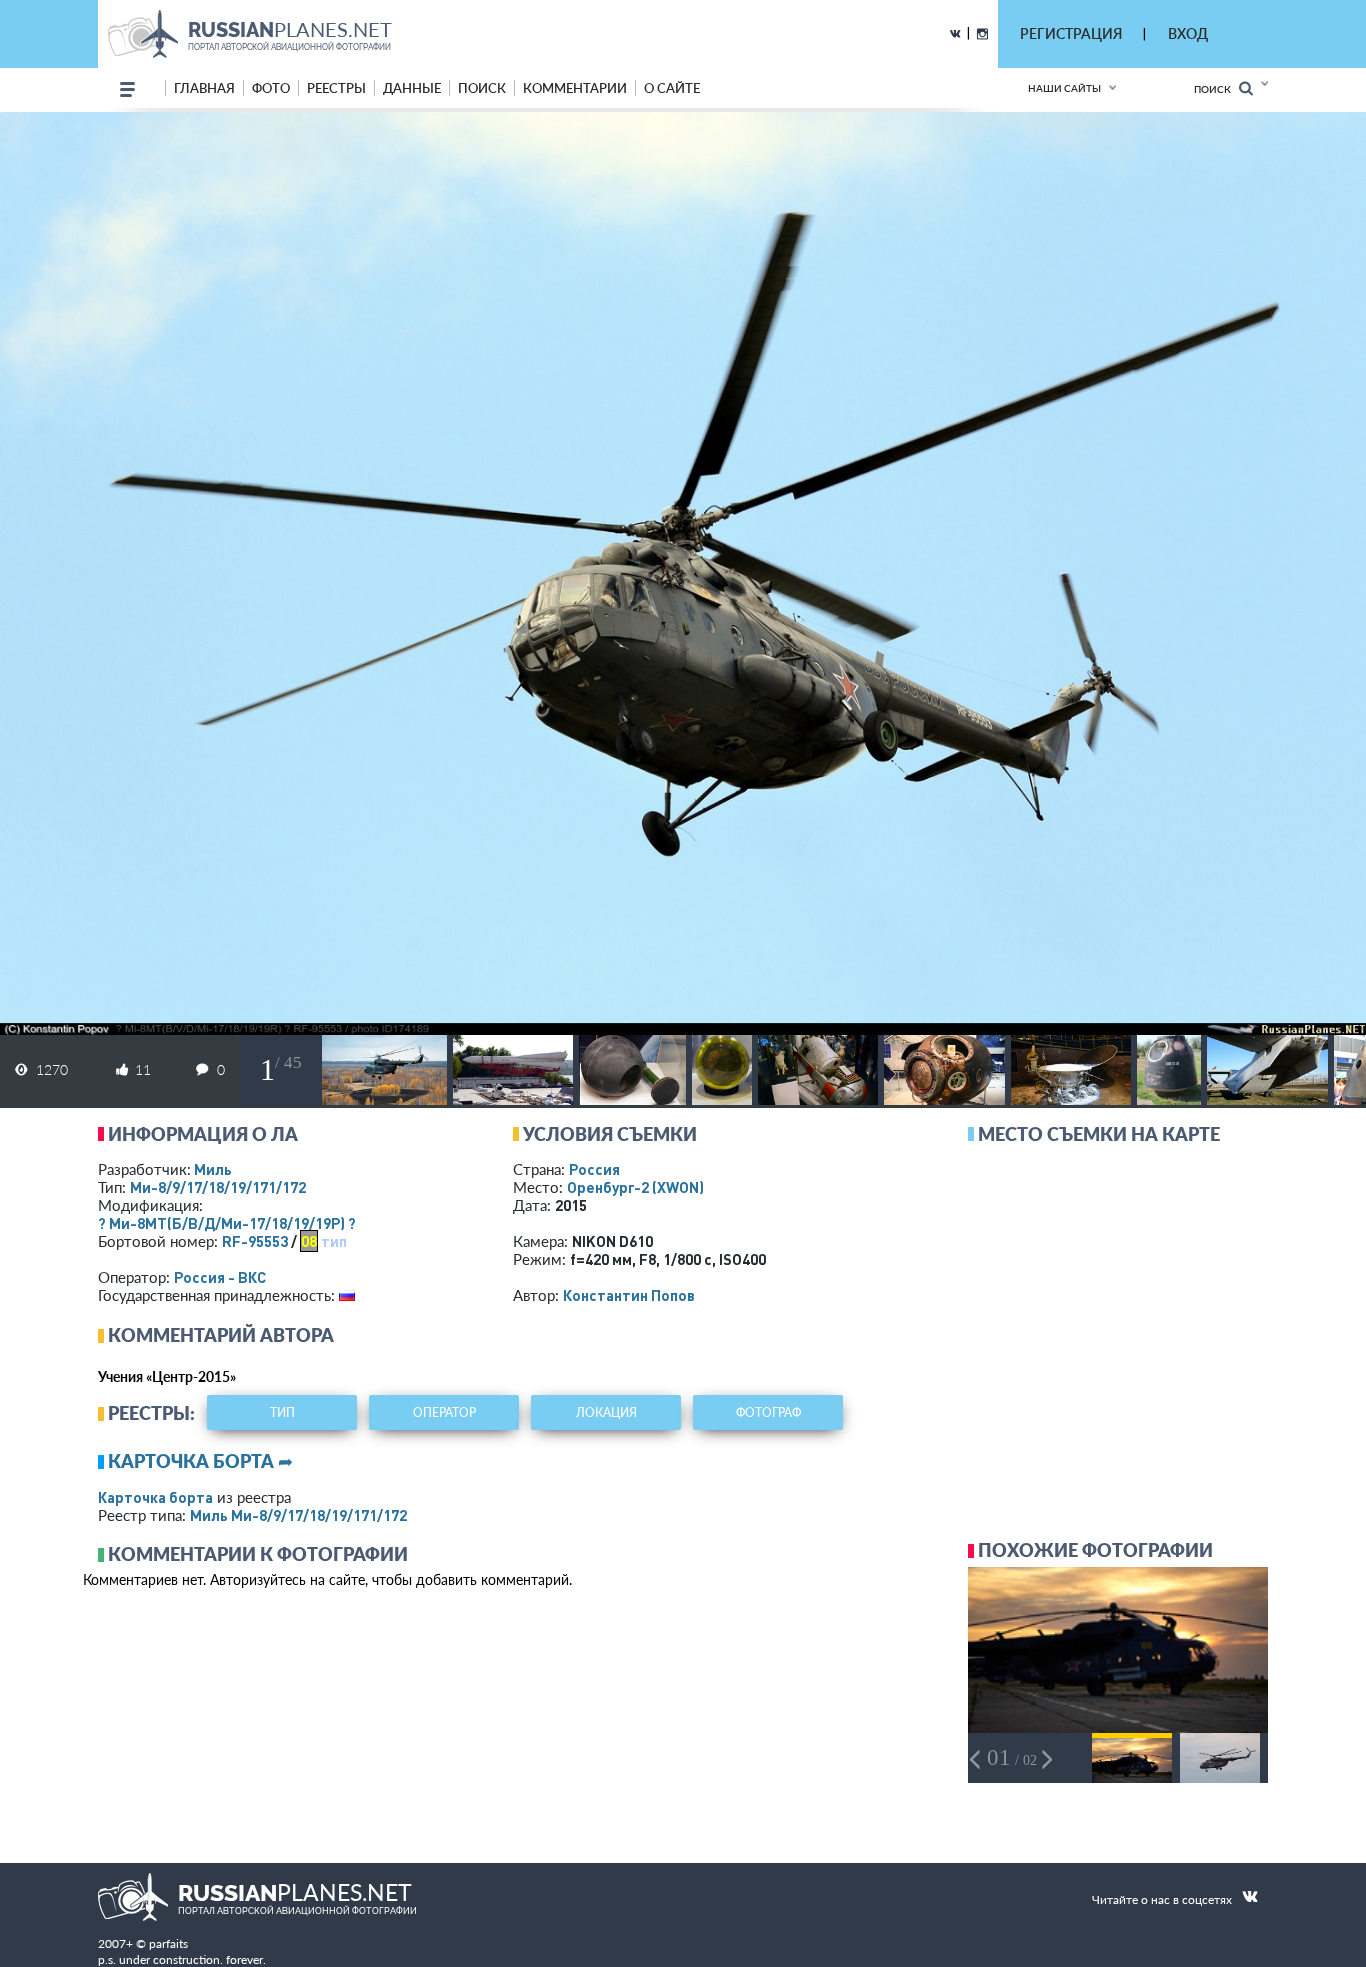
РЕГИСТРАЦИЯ (1071, 33)
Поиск (1216, 89)
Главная (204, 88)
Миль (213, 1169)
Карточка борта (155, 1497)
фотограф (768, 1412)
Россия (594, 1169)
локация (606, 1412)
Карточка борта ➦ (200, 1461)
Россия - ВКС (220, 1277)
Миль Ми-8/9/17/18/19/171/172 (298, 1515)
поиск (482, 88)
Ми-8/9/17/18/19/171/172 (218, 1187)
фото (271, 88)
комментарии (575, 88)
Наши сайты (1064, 88)
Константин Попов (629, 1295)
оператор (444, 1412)
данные (412, 88)
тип (334, 1241)
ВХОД (1188, 33)
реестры (336, 88)
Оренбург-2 (635, 1187)
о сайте (672, 88)
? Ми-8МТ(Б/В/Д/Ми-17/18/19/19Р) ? (227, 1223)
